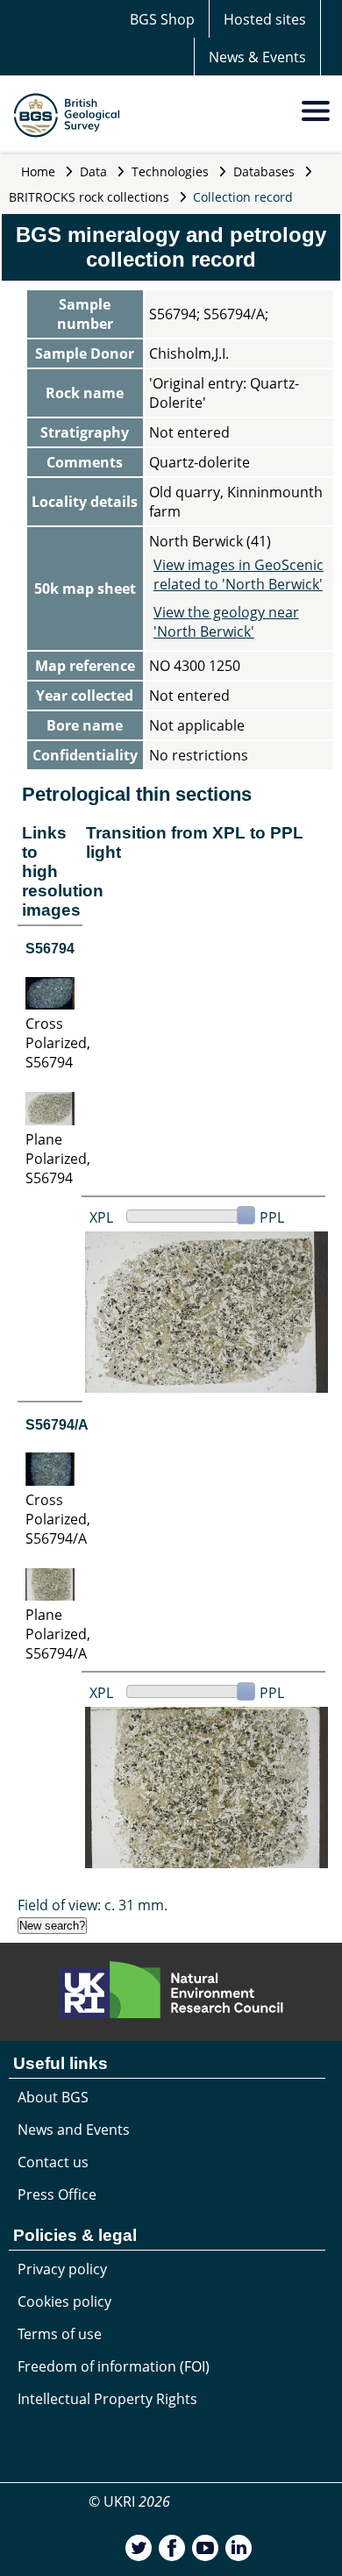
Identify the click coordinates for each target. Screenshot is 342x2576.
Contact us (53, 2162)
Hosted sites (265, 19)
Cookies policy (64, 2301)
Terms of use (60, 2334)
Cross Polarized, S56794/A (58, 1519)
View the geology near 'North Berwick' (226, 622)
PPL (272, 1217)
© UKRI (129, 2501)
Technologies (170, 171)
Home (38, 171)
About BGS (53, 2097)
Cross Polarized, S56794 (58, 1043)
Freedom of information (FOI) (114, 2366)
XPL (101, 1217)
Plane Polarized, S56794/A (58, 1634)
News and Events (74, 2130)
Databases (264, 171)
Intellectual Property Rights (107, 2399)
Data (93, 171)
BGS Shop (162, 19)
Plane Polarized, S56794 (58, 1159)
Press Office (57, 2194)
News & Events (257, 57)
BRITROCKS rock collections (89, 197)
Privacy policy (62, 2269)
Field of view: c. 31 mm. (93, 1905)
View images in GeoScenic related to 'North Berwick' (239, 574)
